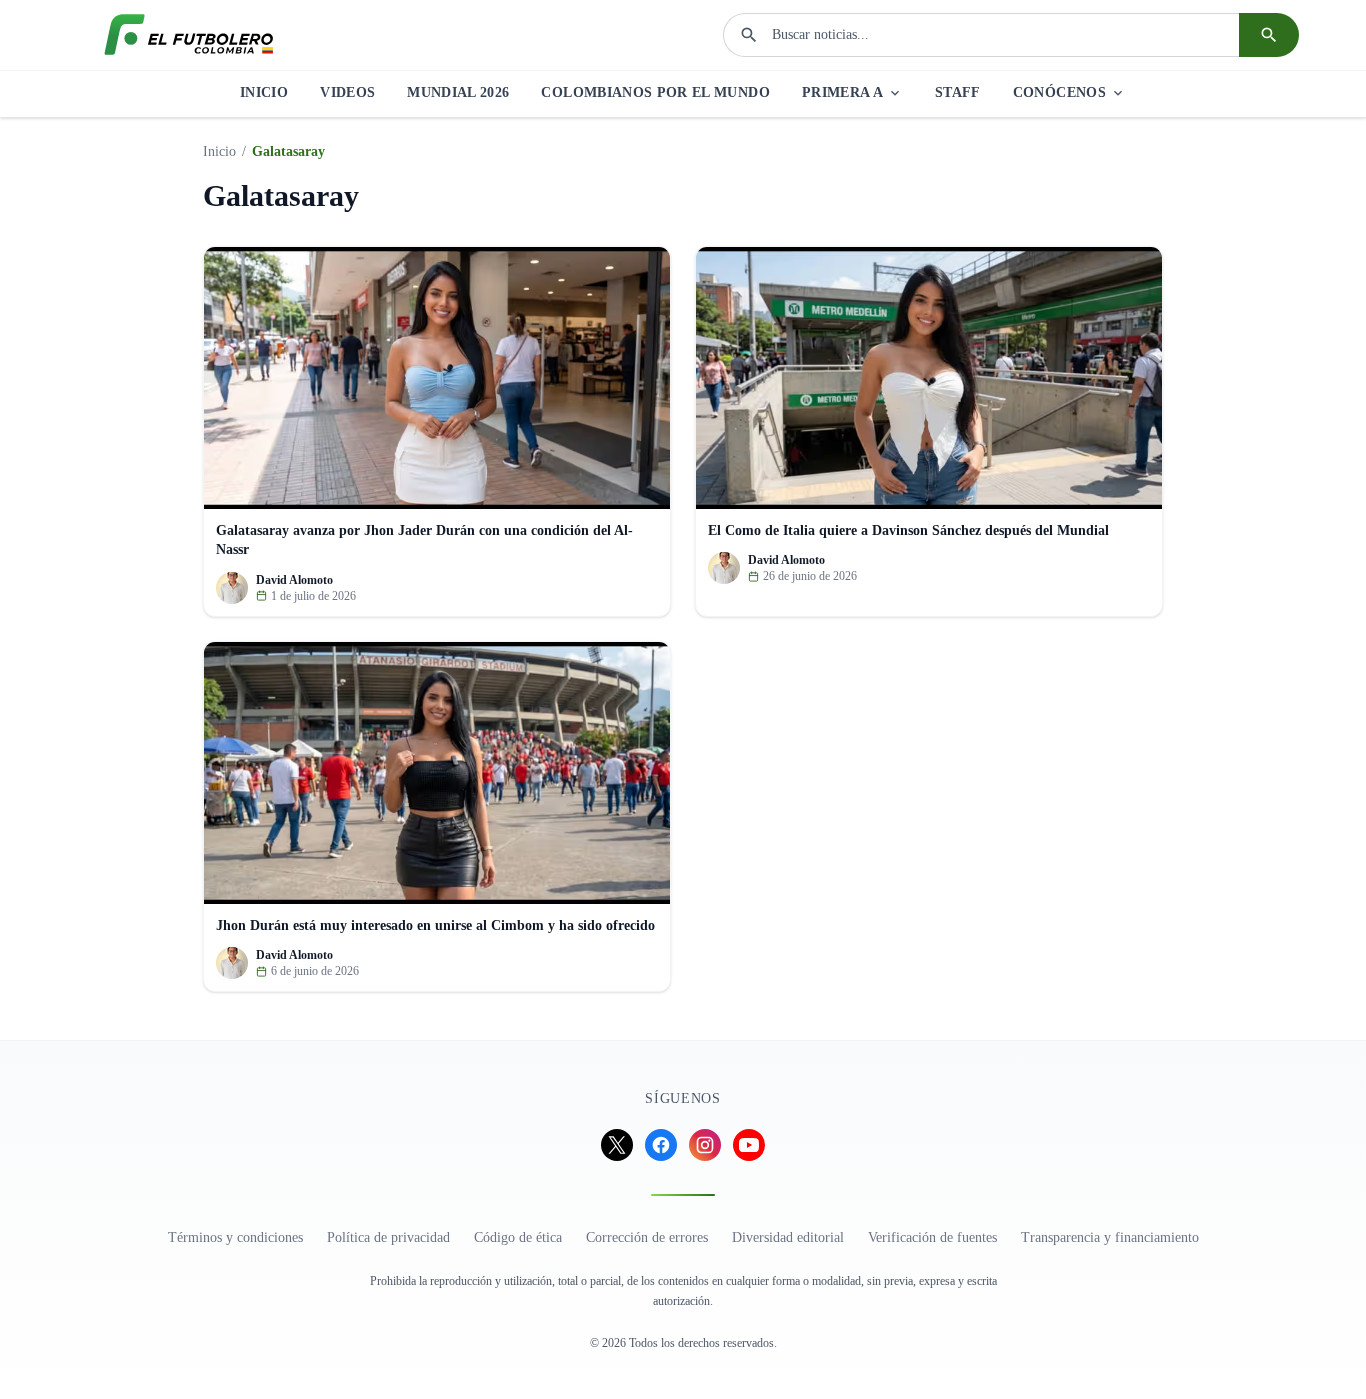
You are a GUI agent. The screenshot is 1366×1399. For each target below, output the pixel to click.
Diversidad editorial (788, 1237)
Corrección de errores (647, 1237)
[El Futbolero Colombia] (189, 35)
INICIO (264, 92)
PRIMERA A (842, 92)
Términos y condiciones (235, 1237)
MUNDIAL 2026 (458, 92)
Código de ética (518, 1237)
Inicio (219, 151)
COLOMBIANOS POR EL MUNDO (655, 92)
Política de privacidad (388, 1237)
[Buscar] (1269, 35)
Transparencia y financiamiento (1110, 1237)
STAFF (958, 92)
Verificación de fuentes (932, 1237)
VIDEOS (347, 92)
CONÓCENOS (1059, 92)
